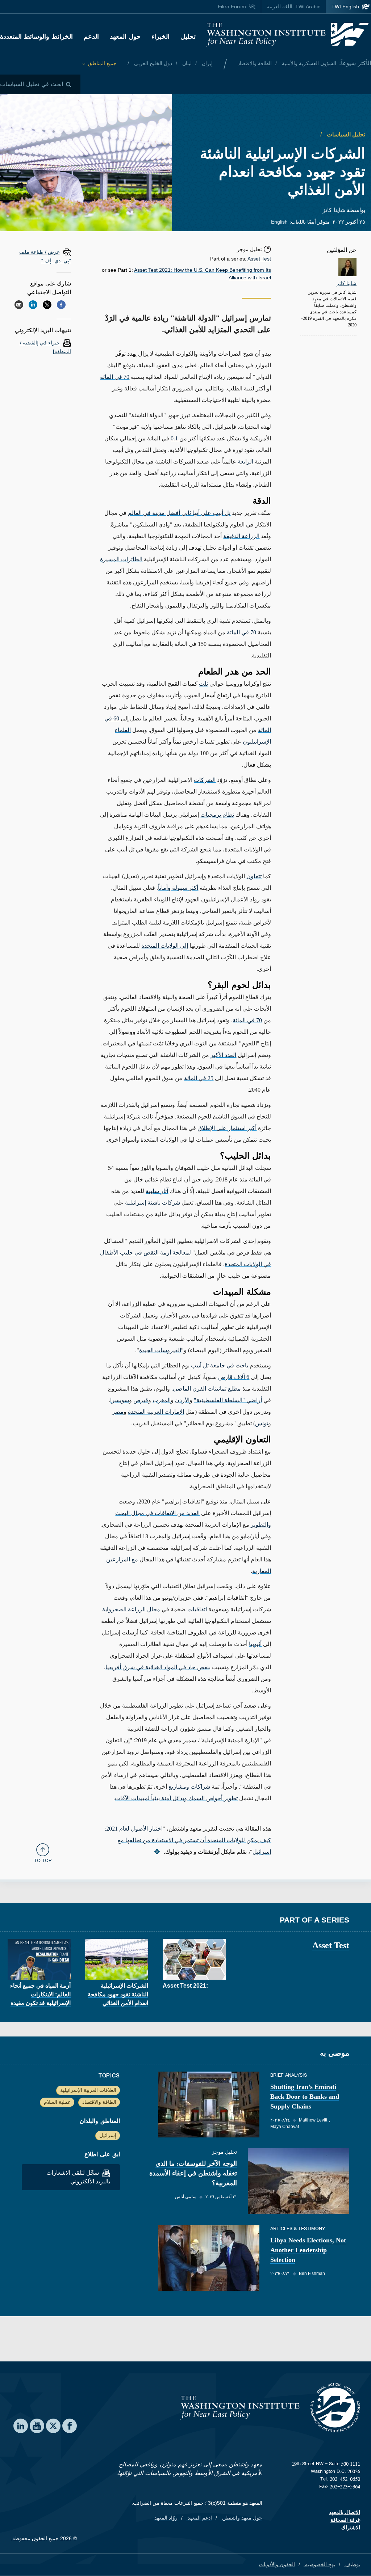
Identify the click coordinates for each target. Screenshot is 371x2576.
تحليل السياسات (345, 134)
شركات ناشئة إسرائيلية (153, 1203)
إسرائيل (108, 2135)
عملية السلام (57, 2102)
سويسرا (120, 1400)
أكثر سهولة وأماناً (178, 888)
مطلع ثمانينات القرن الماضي (207, 1389)
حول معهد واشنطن (241, 2518)
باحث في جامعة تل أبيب (220, 1365)
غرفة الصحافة (345, 2520)
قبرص (141, 1400)
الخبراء (161, 37)
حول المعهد (125, 37)
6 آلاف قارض (234, 1377)
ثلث (203, 684)
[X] (47, 305)
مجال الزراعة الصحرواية (131, 1609)
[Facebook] (61, 305)
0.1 (175, 438)
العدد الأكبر (223, 1055)
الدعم (91, 37)
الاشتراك (351, 2528)
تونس (262, 1423)
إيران (207, 63)
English (279, 222)
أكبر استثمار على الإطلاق (227, 1128)
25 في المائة (199, 1078)
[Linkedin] (33, 305)
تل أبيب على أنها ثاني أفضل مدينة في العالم (179, 513)
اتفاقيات (197, 1609)
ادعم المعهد (199, 2518)
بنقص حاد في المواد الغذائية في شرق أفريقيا (158, 1667)
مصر (118, 1412)
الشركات (205, 780)
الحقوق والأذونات (277, 2564)
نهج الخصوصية (319, 2564)
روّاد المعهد (166, 2518)
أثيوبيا (255, 1644)
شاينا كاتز (334, 210)
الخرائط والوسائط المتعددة (36, 37)
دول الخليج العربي (152, 63)
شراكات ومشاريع (189, 1787)
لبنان (186, 63)
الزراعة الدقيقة (241, 536)
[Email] (19, 305)
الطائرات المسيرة (121, 559)
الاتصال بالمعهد (345, 2512)
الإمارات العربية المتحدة (156, 1412)
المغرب (162, 1400)
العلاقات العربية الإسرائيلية (88, 2090)
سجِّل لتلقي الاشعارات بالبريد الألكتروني (78, 2177)
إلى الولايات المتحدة (165, 946)
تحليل (188, 37)
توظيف (352, 2564)
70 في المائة (115, 377)
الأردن (182, 1400)
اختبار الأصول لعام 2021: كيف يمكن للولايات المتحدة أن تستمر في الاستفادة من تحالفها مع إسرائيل (188, 1840)
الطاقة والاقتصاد (255, 63)
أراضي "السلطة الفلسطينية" (228, 1400)
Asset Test (259, 259)
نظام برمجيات (217, 815)
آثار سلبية (157, 1191)
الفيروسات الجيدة (160, 1350)
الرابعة (245, 462)
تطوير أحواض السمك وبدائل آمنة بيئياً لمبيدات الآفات (176, 1798)
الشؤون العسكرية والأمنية (308, 63)
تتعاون (254, 876)
